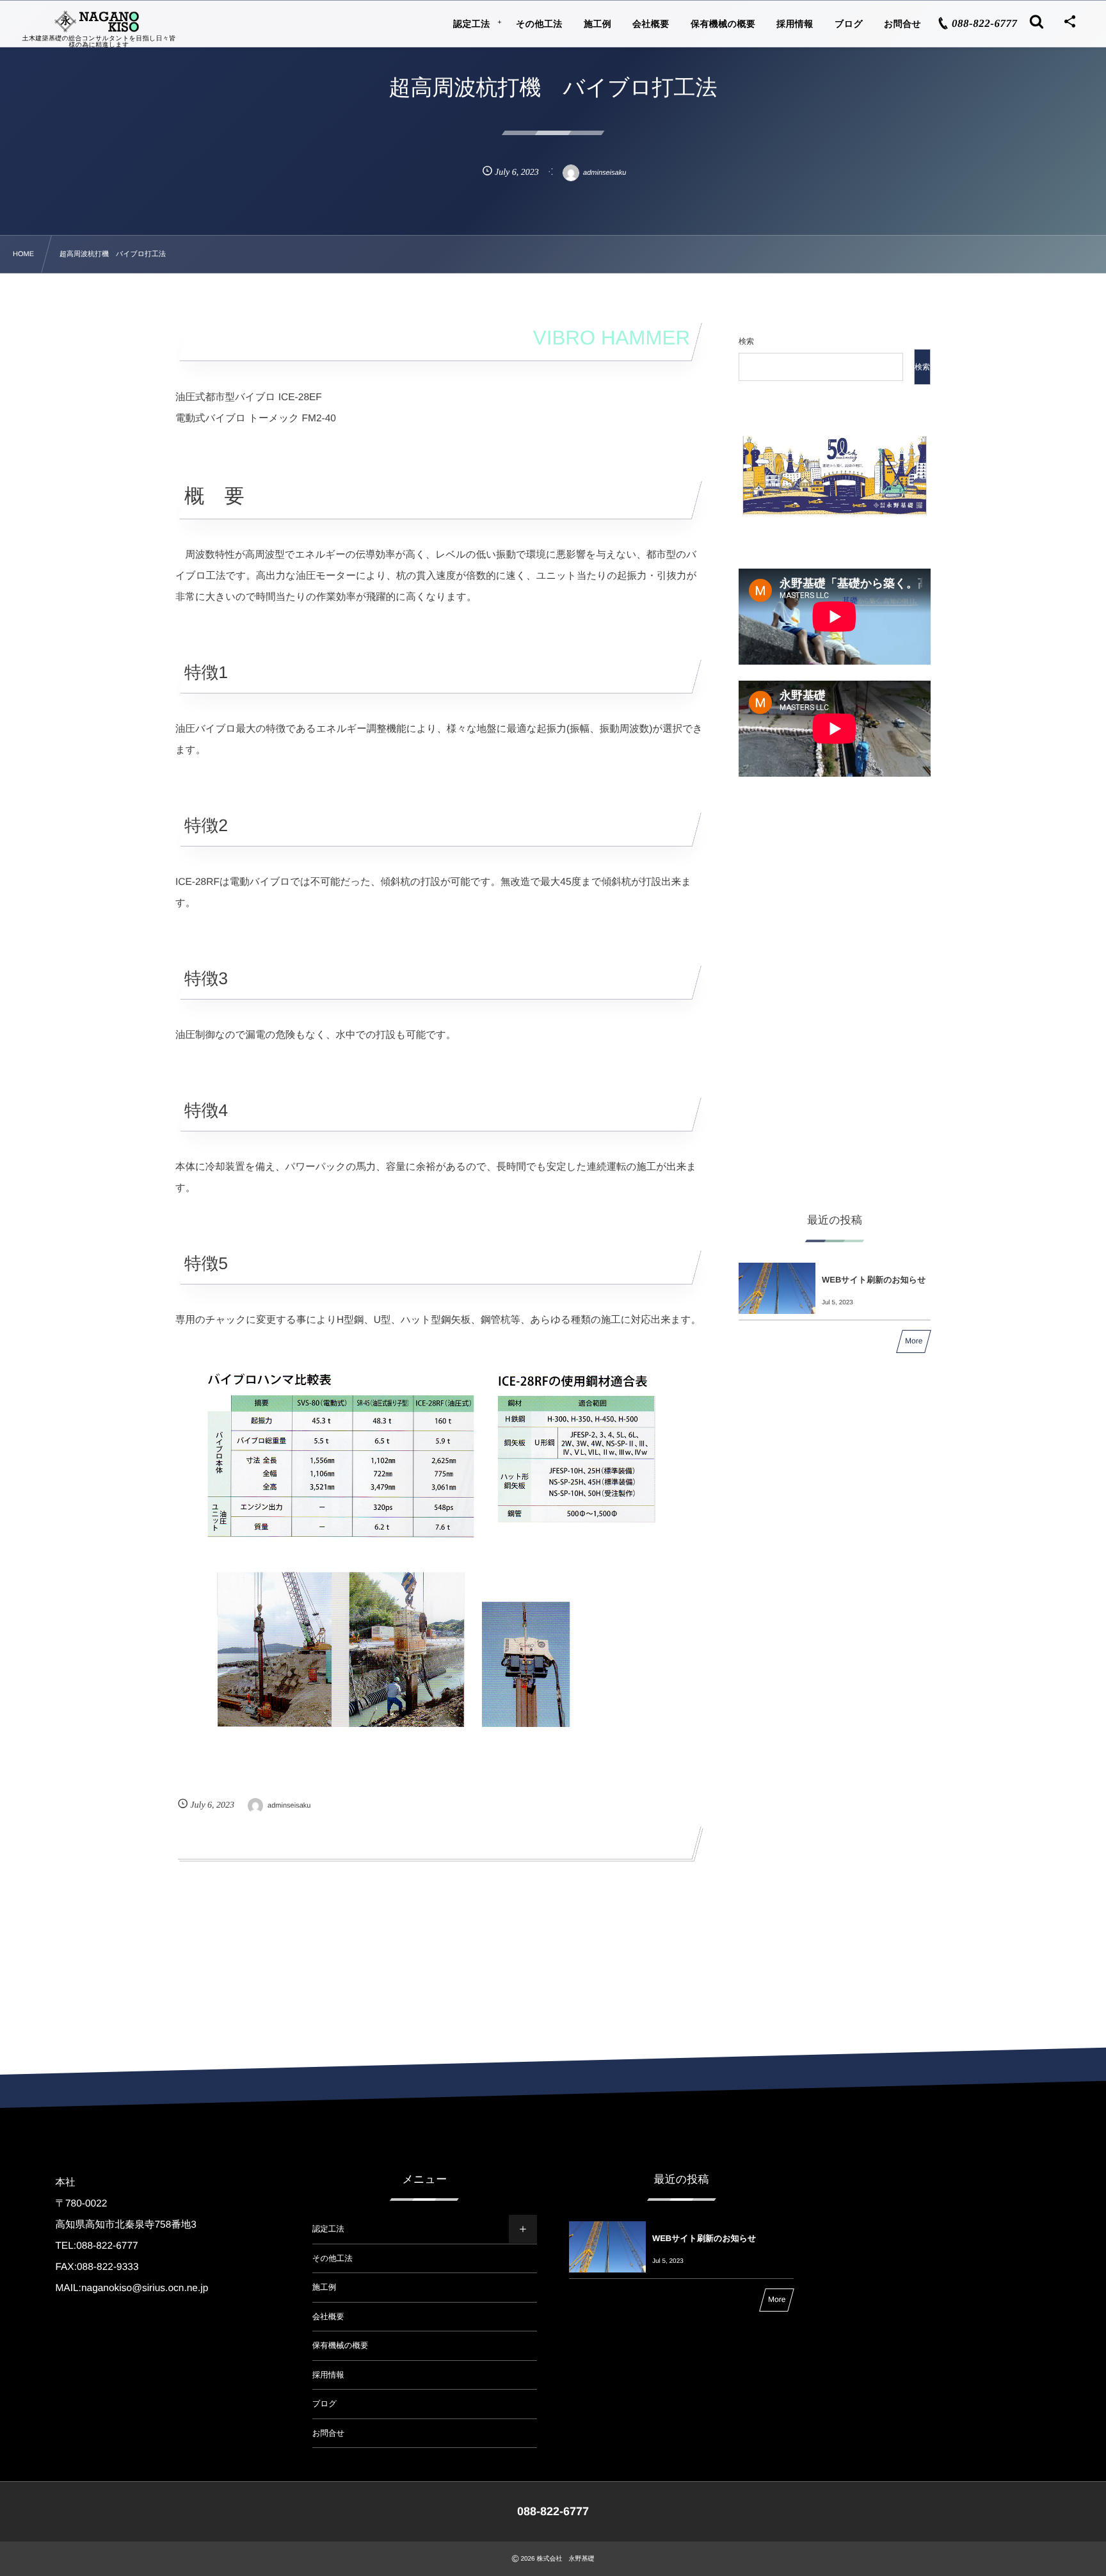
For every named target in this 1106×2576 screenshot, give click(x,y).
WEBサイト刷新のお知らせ (874, 1280)
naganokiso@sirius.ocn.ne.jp (145, 2288)
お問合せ (329, 2433)
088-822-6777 (107, 2246)
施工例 (325, 2287)
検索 (746, 341)
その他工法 (333, 2258)
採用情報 (328, 2375)
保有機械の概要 (341, 2345)
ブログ (325, 2404)
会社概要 (328, 2317)
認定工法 (328, 2229)
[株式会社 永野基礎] (99, 21)
